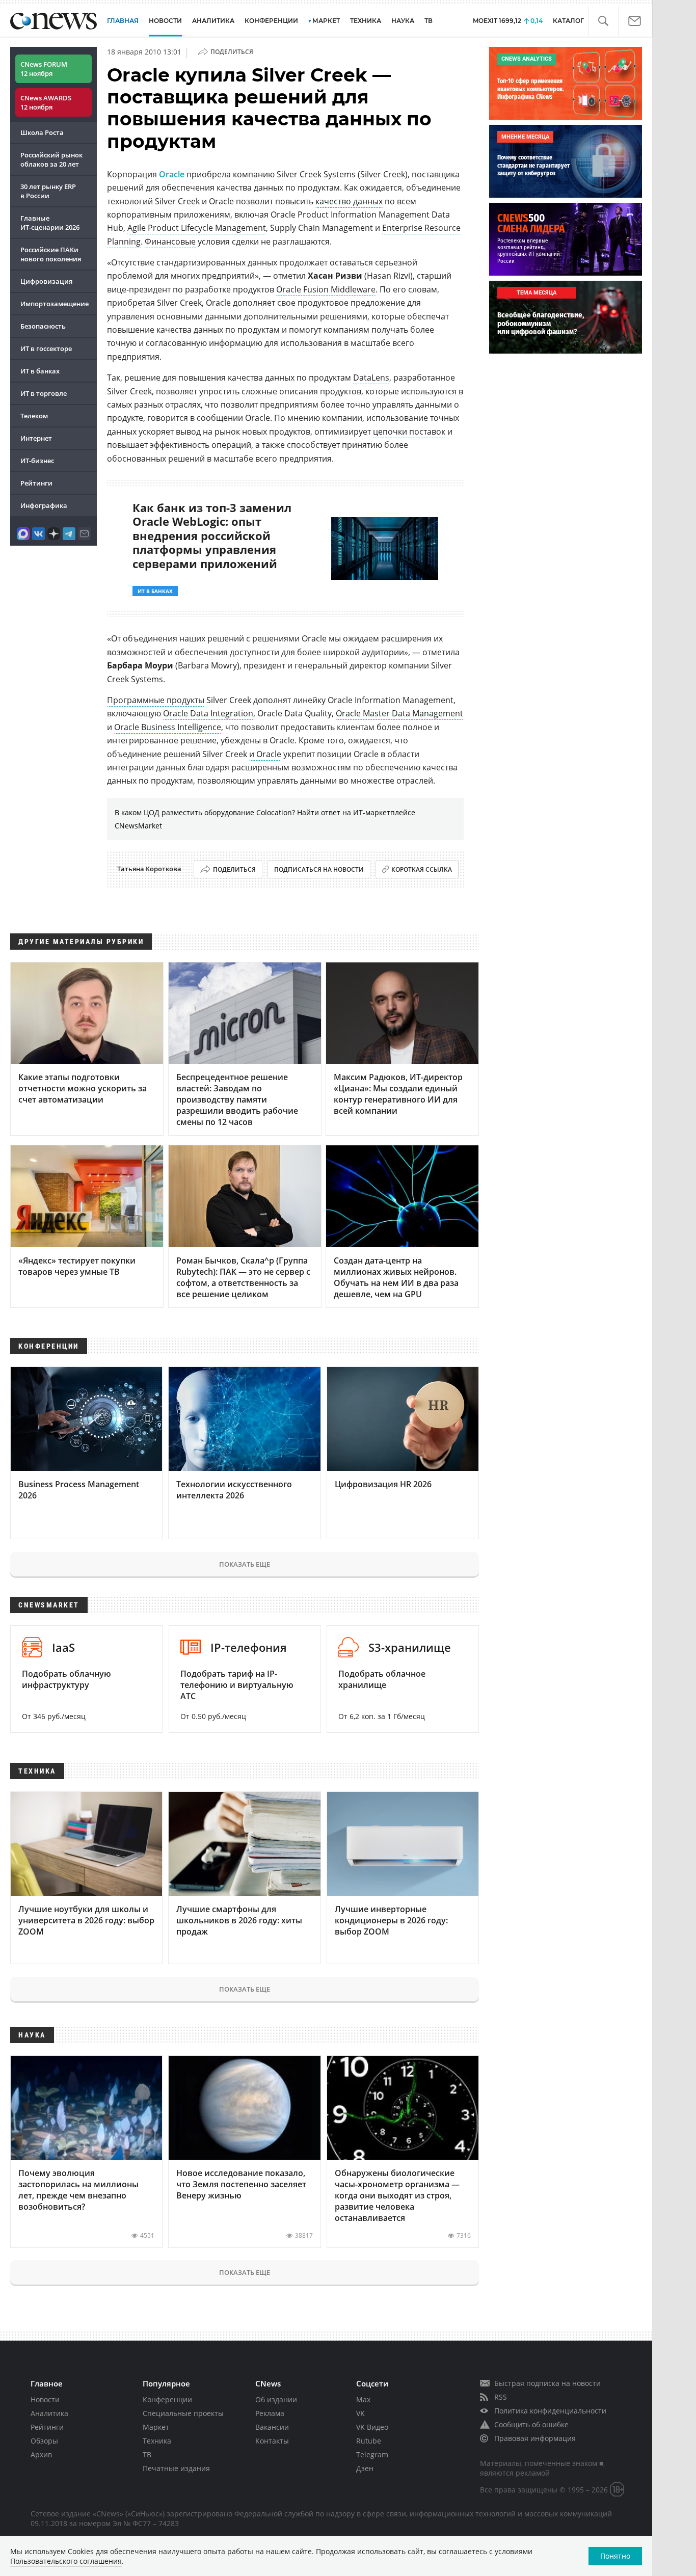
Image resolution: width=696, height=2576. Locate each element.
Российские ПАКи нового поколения (51, 254)
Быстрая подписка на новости (547, 2383)
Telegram (372, 2454)
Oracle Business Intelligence (168, 727)
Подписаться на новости (319, 869)
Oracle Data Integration (208, 713)
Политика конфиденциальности (550, 2411)
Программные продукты (156, 700)
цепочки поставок (409, 432)
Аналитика (213, 21)
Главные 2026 (50, 223)
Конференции (167, 2399)
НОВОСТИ (165, 21)
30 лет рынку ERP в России (48, 191)
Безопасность (43, 326)
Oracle (172, 174)
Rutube (369, 2441)
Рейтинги (36, 483)
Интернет (36, 438)
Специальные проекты (183, 2413)
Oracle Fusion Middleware (326, 289)
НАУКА (403, 21)
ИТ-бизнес (37, 461)
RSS (501, 2397)
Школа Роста (42, 132)
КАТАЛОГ (568, 21)
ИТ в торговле (44, 393)
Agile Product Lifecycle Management (197, 228)
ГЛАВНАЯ (123, 21)
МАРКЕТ (326, 21)
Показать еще (245, 1564)
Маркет (156, 2427)
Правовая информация (535, 2438)
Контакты (272, 2441)
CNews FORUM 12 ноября (44, 69)
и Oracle (265, 754)
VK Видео (372, 2427)
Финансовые (170, 242)
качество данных (349, 201)
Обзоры (44, 2441)
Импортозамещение (55, 304)
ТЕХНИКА (366, 21)
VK (360, 2413)
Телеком (34, 416)
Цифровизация (46, 281)
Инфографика (44, 505)
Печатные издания (176, 2468)
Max (363, 2399)
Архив (41, 2454)
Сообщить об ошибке (531, 2424)
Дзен (365, 2468)
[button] (603, 21)
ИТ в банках (40, 371)
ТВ (429, 21)
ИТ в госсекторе (46, 348)
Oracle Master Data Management (399, 713)
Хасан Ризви (335, 276)
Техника (157, 2441)
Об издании (276, 2399)
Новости (45, 2399)
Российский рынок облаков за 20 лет (51, 159)
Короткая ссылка (422, 869)
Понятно (615, 2556)
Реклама (270, 2413)
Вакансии (272, 2427)
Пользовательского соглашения (66, 2561)
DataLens (371, 378)
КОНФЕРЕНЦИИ (271, 21)
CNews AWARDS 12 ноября (46, 102)
